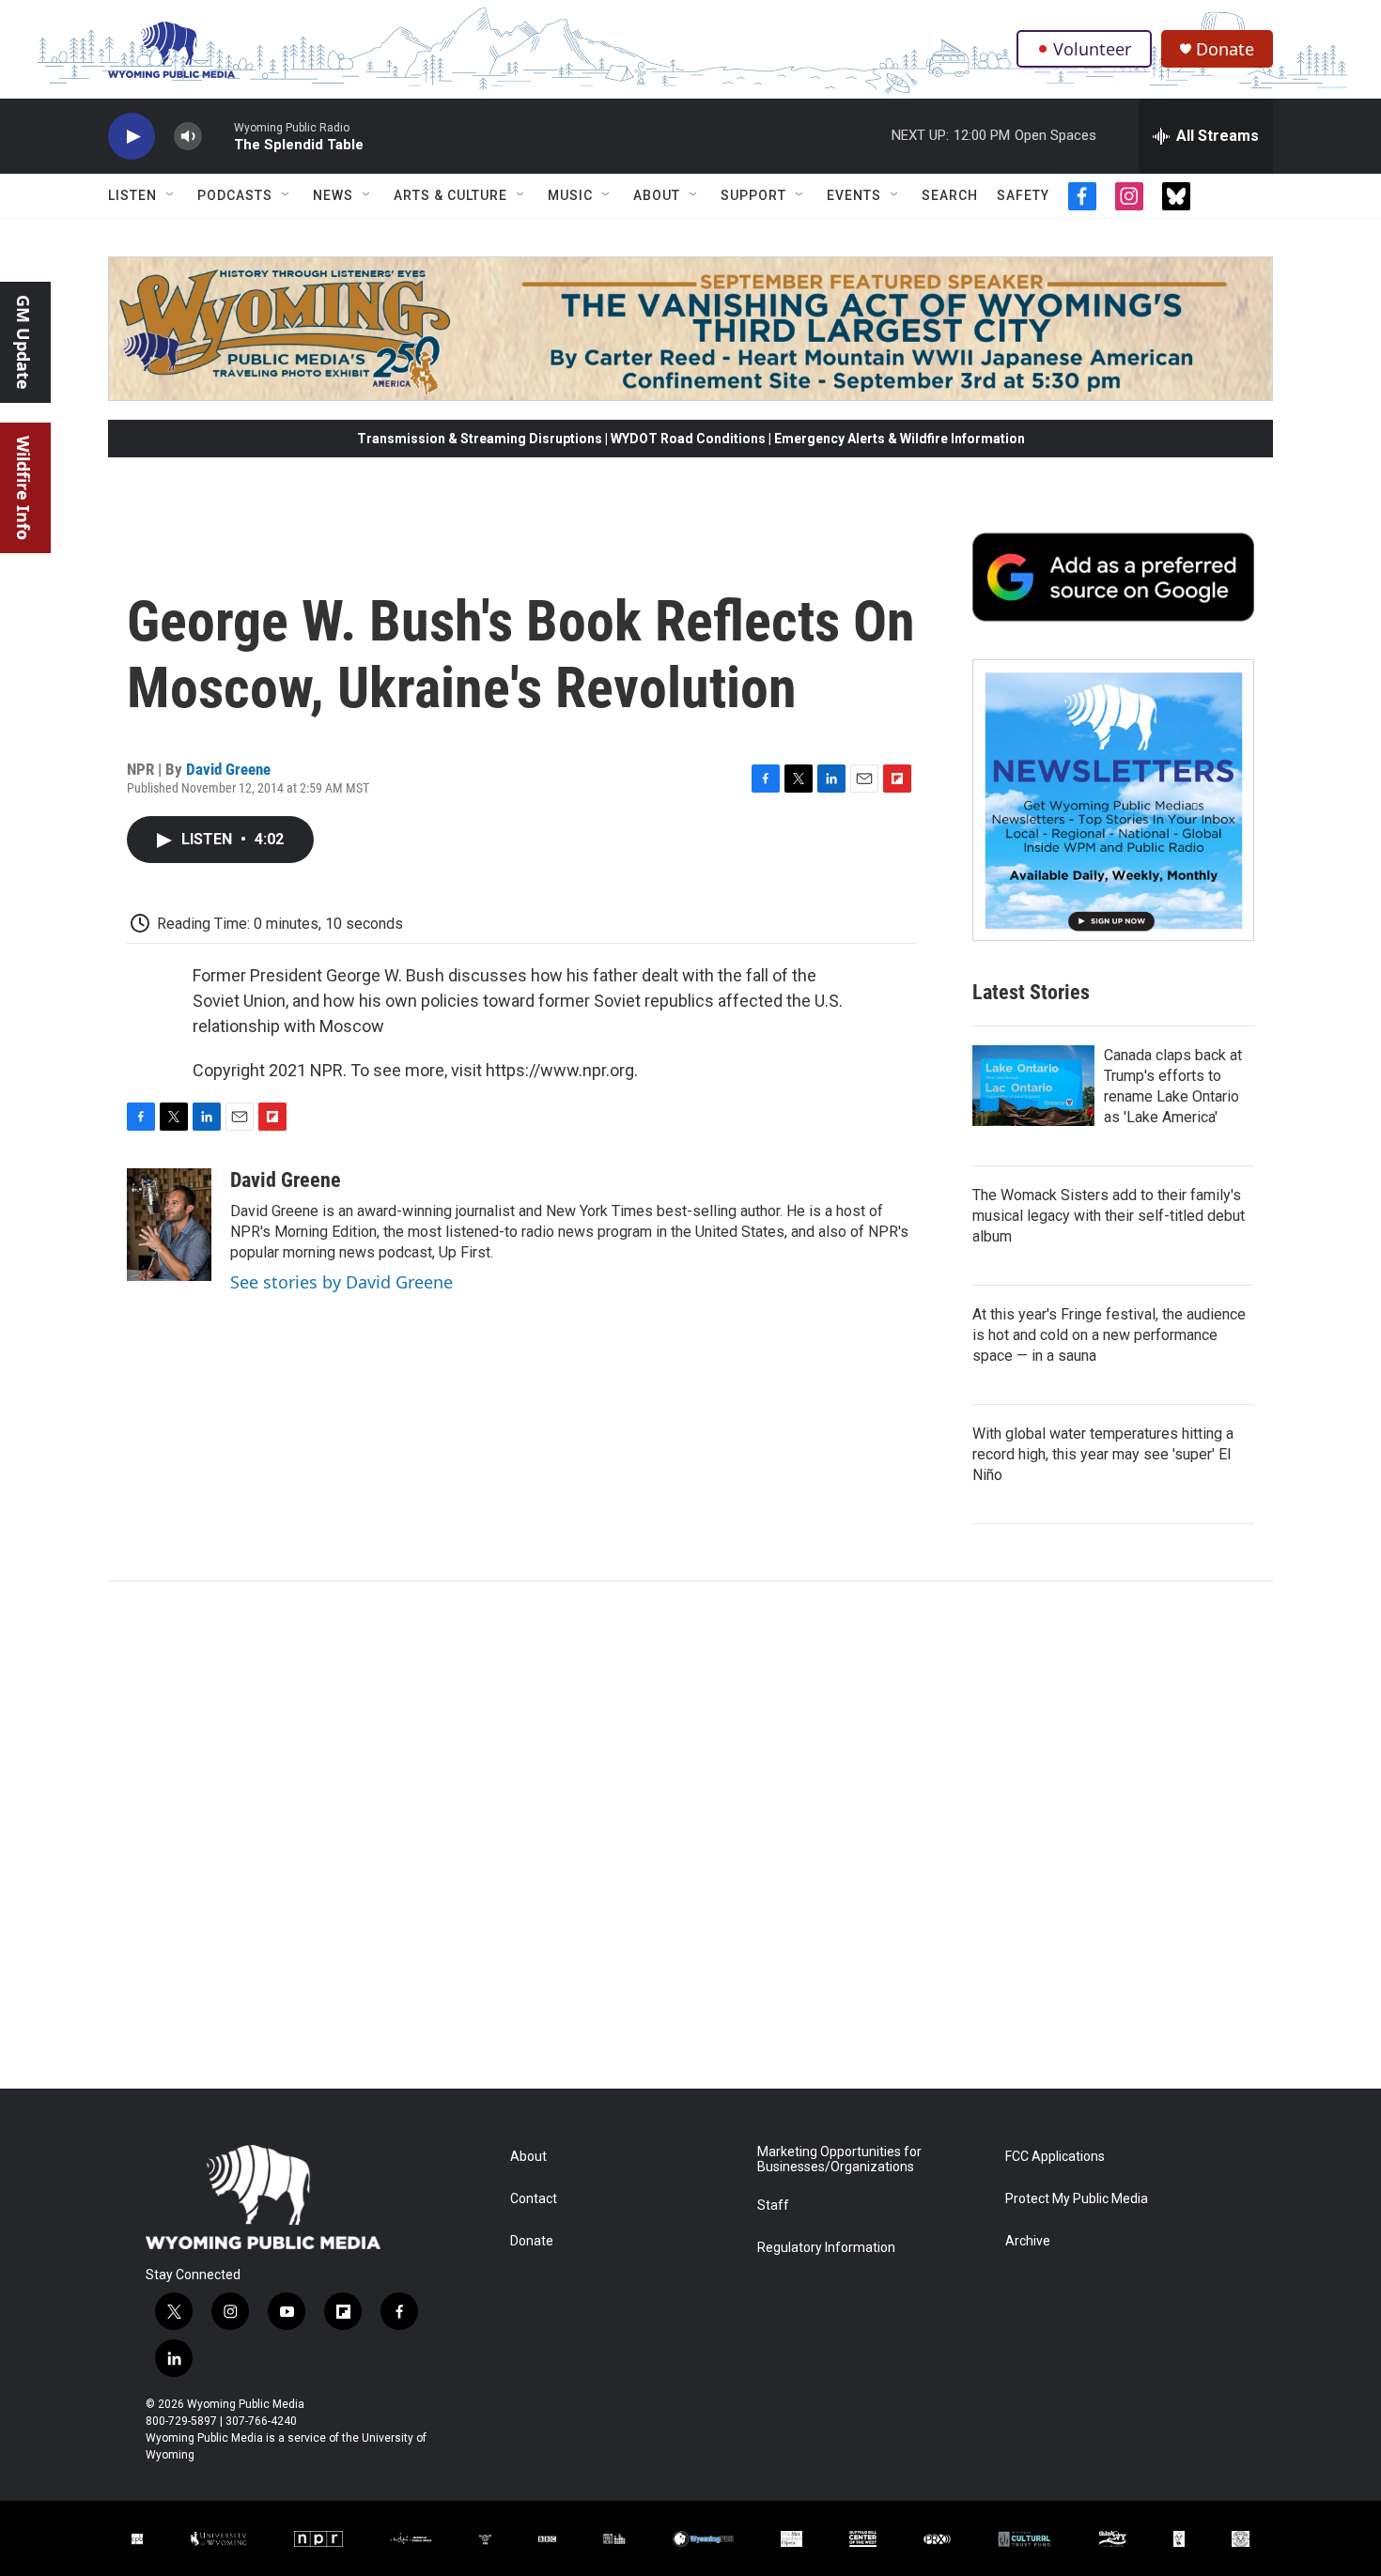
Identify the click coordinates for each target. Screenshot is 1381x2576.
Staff (773, 2206)
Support (753, 195)
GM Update (23, 342)
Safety (1023, 195)
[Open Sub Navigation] (171, 195)
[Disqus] (690, 1835)
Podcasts (235, 195)
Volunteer (1092, 49)
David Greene (228, 769)
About (657, 195)
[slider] (218, 136)
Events (854, 195)
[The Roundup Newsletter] (1113, 800)
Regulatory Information (826, 2248)
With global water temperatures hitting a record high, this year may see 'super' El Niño (1103, 1454)
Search (950, 195)
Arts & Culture (450, 195)
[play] (132, 137)
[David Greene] (169, 1225)
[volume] (188, 137)
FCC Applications (1055, 2157)
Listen (132, 195)
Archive (1028, 2241)
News (333, 195)
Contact (534, 2199)
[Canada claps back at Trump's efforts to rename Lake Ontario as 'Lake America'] (1033, 1086)
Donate (1225, 49)
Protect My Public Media (1077, 2199)
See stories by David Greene (341, 1282)
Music (570, 195)
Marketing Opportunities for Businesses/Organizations (839, 2160)
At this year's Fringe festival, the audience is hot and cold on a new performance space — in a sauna (1109, 1335)
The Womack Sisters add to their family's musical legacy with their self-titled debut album (1109, 1216)
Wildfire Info (23, 488)
